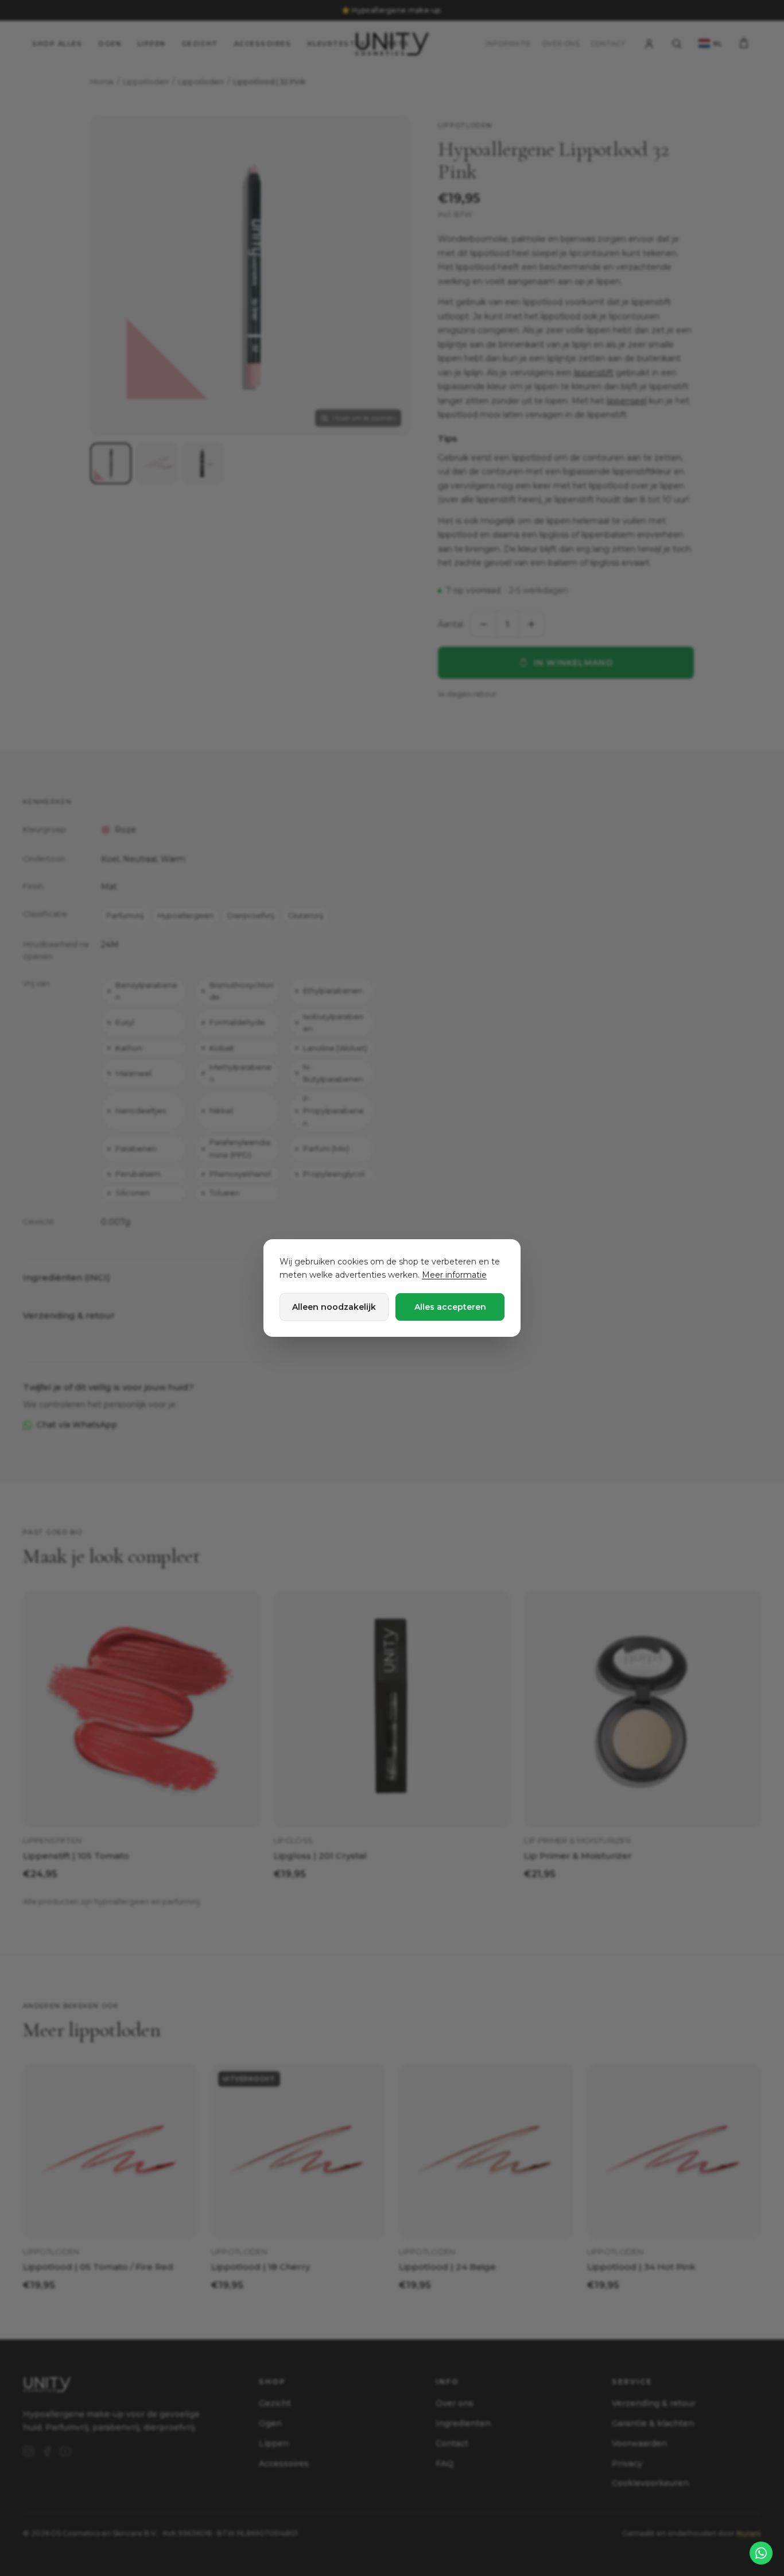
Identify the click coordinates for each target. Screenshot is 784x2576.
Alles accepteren (450, 1307)
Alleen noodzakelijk (334, 1307)
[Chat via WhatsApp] (761, 2553)
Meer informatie (454, 1275)
